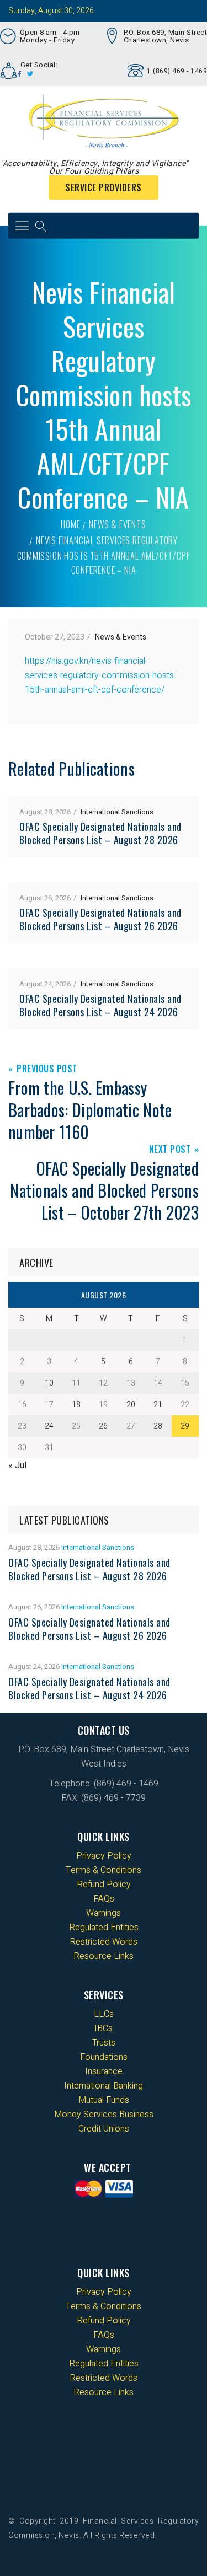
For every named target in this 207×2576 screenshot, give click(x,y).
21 (158, 1405)
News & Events (117, 524)
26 (103, 1426)
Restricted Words (104, 1942)
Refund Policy (104, 1885)
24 (49, 1426)
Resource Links (104, 1956)
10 (49, 1383)
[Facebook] (20, 74)
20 (131, 1405)
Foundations (104, 2057)
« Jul (17, 1466)
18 (76, 1405)
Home (70, 524)
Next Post (170, 1150)
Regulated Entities (104, 1928)
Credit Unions (104, 2129)
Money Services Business (104, 2115)
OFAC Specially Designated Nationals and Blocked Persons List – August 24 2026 (100, 1005)
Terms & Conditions (104, 1870)
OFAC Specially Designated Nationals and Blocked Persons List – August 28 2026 (100, 833)
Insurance (104, 2071)
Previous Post (47, 1069)
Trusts (104, 2043)
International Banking (104, 2086)
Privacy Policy (104, 1856)
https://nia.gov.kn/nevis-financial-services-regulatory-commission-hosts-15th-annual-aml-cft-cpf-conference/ (101, 675)
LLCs (104, 2014)
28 (158, 1426)
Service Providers (104, 187)
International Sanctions (117, 812)
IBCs (104, 2028)
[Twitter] (30, 74)
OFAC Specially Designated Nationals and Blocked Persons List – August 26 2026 (100, 919)
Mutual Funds (104, 2100)
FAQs (104, 1899)
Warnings (104, 1913)
